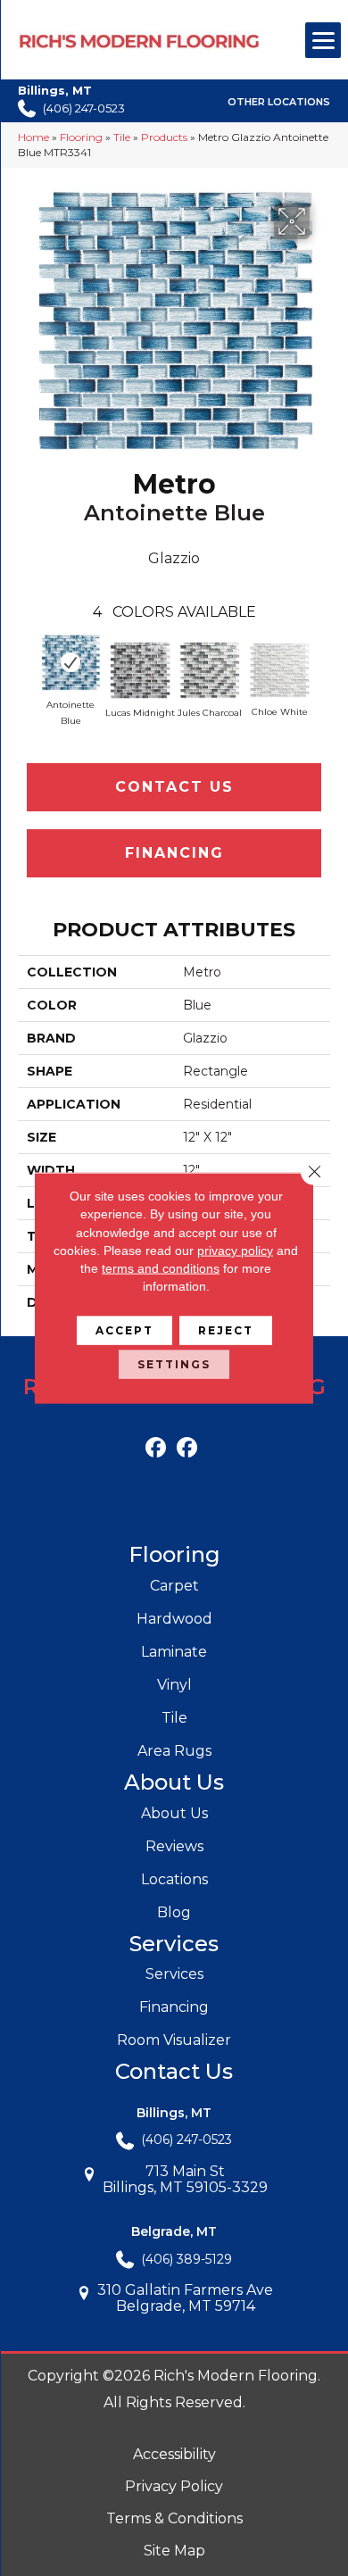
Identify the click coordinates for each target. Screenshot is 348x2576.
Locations (174, 1879)
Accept (124, 1330)
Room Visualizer (174, 2040)
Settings (174, 1363)
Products (164, 137)
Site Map (174, 2551)
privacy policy (235, 1251)
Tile (122, 137)
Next (321, 658)
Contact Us (174, 787)
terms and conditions (161, 1268)
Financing (174, 853)
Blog (174, 1912)
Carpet (174, 1586)
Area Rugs (174, 1751)
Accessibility (174, 2454)
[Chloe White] (279, 671)
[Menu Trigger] (323, 40)
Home (33, 137)
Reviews (174, 1846)
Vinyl (174, 1685)
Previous (27, 658)
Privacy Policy (174, 2486)
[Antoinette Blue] (70, 662)
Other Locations (279, 102)
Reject (226, 1330)
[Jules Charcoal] (210, 670)
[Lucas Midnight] (140, 670)
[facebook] (156, 1448)
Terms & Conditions (174, 2518)
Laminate (174, 1652)
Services (174, 1974)
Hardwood (174, 1619)
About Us (174, 1813)
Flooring (81, 137)
